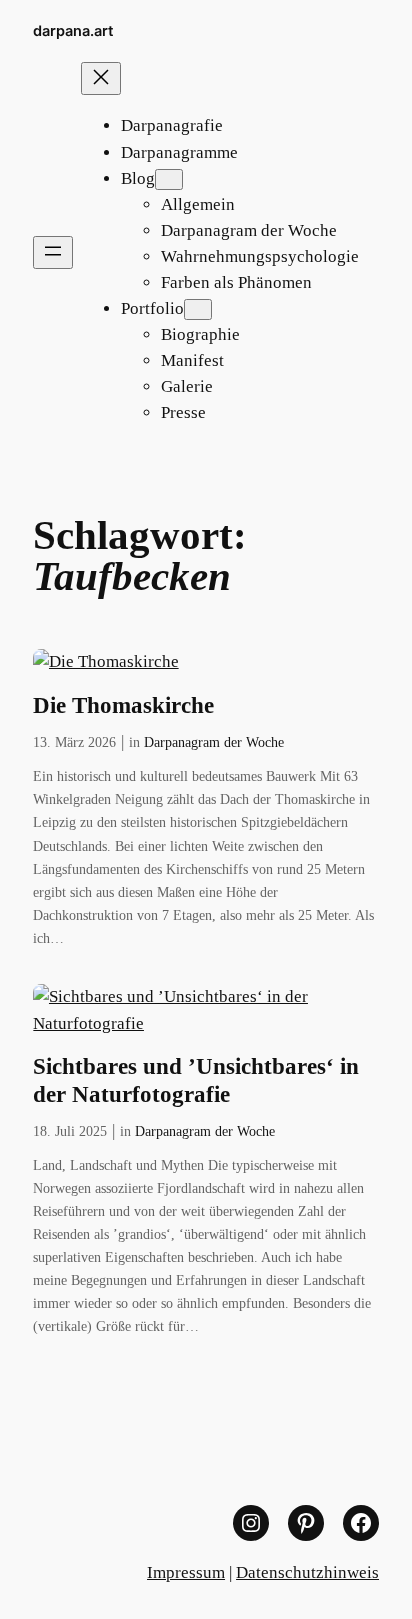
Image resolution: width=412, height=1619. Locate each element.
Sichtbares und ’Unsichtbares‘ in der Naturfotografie (196, 1080)
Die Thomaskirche (123, 705)
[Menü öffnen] (53, 252)
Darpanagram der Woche (214, 742)
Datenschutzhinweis (307, 1572)
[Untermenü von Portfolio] (198, 309)
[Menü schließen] (101, 78)
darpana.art (73, 30)
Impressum (186, 1572)
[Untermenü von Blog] (169, 179)
